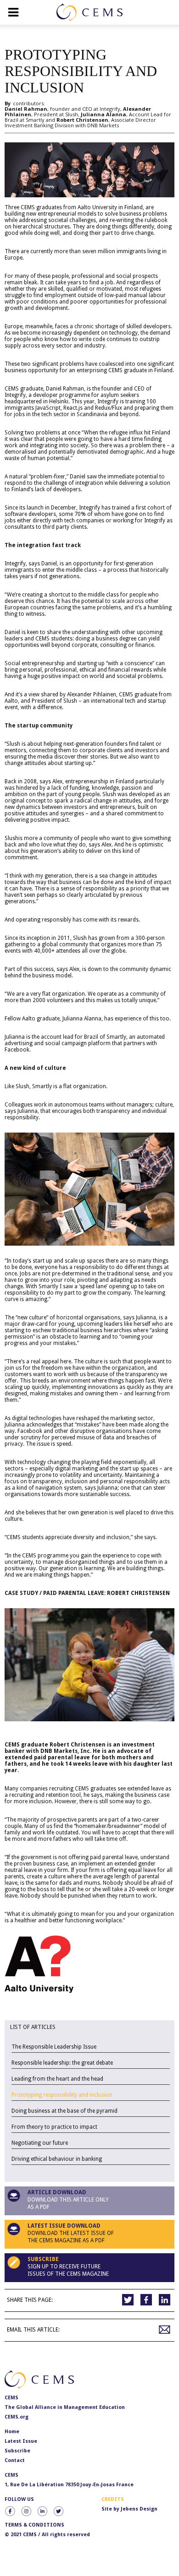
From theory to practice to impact (54, 2127)
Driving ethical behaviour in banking (57, 2159)
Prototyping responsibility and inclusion (62, 2095)
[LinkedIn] (165, 2300)
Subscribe (17, 2451)
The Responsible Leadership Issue (54, 2047)
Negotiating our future (40, 2143)
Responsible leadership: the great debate (62, 2063)
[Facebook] (146, 2300)
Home (12, 2432)
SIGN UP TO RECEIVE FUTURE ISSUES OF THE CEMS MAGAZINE (68, 2267)
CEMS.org (17, 2417)
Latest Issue (21, 2441)
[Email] (165, 2330)
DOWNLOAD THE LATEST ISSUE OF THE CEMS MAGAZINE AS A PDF (71, 2233)
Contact (15, 2460)
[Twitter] (128, 2300)
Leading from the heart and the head (57, 2079)
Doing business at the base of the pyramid (64, 2111)
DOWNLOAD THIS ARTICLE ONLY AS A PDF (68, 2200)
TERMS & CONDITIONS (34, 2525)
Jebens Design (139, 2509)
